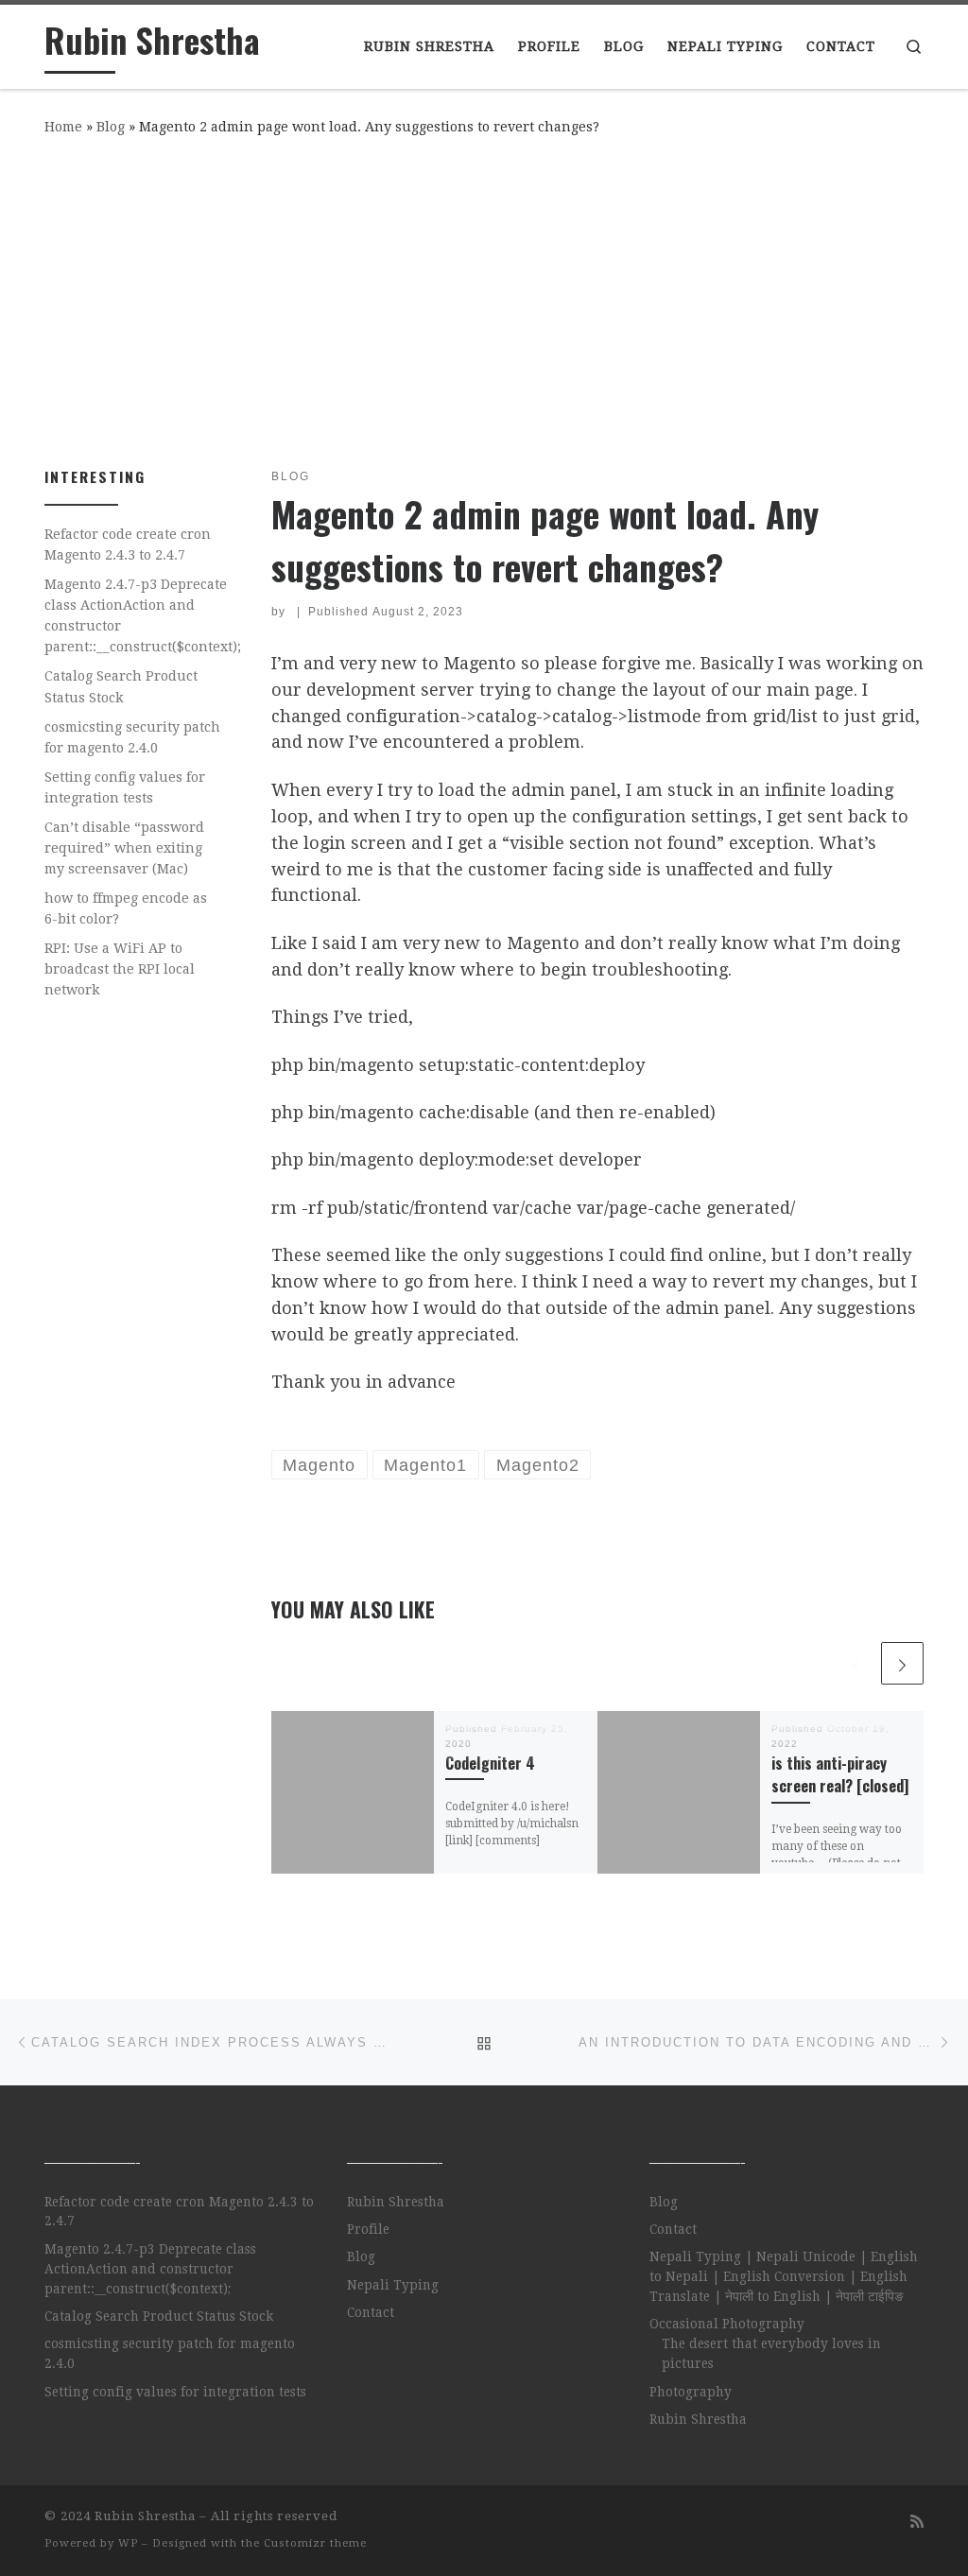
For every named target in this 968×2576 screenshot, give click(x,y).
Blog (111, 127)
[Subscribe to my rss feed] (917, 2522)
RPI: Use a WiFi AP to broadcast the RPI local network (120, 969)
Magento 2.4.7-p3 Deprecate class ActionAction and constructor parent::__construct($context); (143, 615)
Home (63, 127)
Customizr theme (315, 2543)
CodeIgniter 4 (490, 1763)
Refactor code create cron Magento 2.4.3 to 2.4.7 (128, 545)
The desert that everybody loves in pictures (771, 2353)
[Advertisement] (484, 298)
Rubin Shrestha (396, 2202)
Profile (368, 2229)
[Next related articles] (902, 1663)
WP (128, 2543)
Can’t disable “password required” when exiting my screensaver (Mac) (124, 848)
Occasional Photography (727, 2324)
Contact (371, 2312)
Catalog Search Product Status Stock (121, 686)
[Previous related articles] (856, 1663)
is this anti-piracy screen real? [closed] (840, 1774)
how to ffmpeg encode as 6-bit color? (126, 908)
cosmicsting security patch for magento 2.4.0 (132, 737)
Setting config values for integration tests (125, 787)
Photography (691, 2392)
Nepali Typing (393, 2285)
